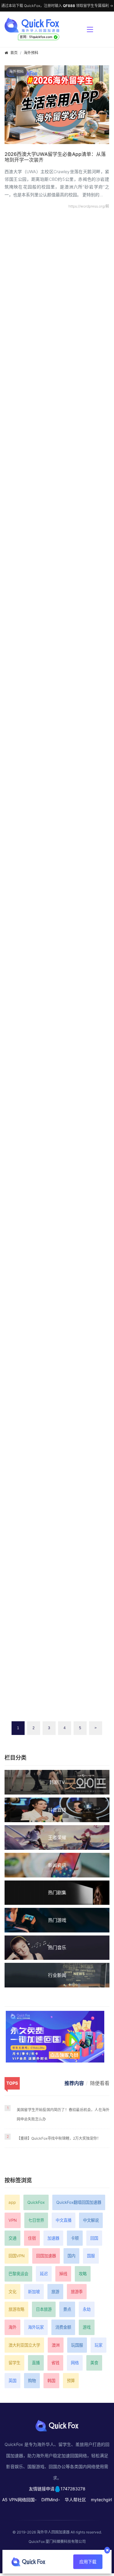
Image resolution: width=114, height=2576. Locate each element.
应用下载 (88, 2562)
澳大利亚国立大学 (24, 2345)
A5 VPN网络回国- (19, 2500)
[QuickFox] (43, 25)
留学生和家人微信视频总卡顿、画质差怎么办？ (56, 1686)
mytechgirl (101, 2500)
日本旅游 (44, 2309)
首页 (14, 53)
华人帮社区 (75, 2500)
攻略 (83, 2274)
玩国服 (77, 2345)
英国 (12, 2381)
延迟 (44, 2274)
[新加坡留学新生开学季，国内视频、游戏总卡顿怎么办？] (57, 788)
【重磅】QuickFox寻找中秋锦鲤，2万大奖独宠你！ (59, 2138)
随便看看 (100, 2083)
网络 (75, 2363)
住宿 (32, 2238)
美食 (94, 2363)
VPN (13, 2220)
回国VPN (17, 2256)
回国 (94, 2238)
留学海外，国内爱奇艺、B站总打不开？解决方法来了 (55, 1178)
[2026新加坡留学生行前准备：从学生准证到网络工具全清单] (57, 314)
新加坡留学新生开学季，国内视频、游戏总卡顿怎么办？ (56, 841)
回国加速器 (46, 2256)
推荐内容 (74, 2083)
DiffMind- (51, 2500)
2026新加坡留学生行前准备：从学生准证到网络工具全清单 (57, 367)
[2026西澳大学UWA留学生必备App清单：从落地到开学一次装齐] (57, 104)
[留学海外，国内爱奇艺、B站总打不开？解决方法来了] (57, 1126)
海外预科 (31, 53)
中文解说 (91, 2220)
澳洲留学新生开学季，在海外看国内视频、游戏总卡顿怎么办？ (56, 1007)
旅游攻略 (16, 2309)
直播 (36, 2363)
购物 (32, 2381)
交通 (12, 2238)
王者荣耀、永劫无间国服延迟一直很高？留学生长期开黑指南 (56, 1350)
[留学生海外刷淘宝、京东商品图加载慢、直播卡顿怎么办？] (57, 1469)
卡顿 (75, 2238)
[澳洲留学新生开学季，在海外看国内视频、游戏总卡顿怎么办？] (57, 954)
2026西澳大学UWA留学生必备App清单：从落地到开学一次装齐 (55, 157)
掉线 (63, 2274)
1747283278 (73, 2489)
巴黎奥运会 (18, 2274)
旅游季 (77, 2292)
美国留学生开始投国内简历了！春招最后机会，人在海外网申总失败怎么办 (63, 2114)
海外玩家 (36, 2327)
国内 (71, 2256)
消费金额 (63, 2327)
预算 (71, 2381)
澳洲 (56, 2345)
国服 (91, 2256)
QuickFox (36, 2202)
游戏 (87, 2327)
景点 (67, 2309)
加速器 (53, 2238)
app (12, 2202)
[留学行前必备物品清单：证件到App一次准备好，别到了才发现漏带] (57, 619)
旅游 (55, 2292)
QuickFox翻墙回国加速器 (79, 2202)
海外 (12, 2327)
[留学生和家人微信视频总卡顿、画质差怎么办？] (57, 1636)
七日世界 (36, 2220)
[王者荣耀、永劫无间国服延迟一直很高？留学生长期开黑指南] (57, 1297)
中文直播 (64, 2220)
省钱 (55, 2363)
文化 (12, 2292)
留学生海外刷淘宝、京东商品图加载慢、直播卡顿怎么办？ (56, 1522)
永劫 (87, 2309)
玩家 (98, 2345)
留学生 (14, 2363)
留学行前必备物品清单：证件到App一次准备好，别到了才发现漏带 (53, 671)
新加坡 (34, 2292)
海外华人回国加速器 (53, 2532)
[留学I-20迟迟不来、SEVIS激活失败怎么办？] (57, 461)
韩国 (51, 2381)
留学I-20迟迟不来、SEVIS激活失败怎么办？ (53, 501)
